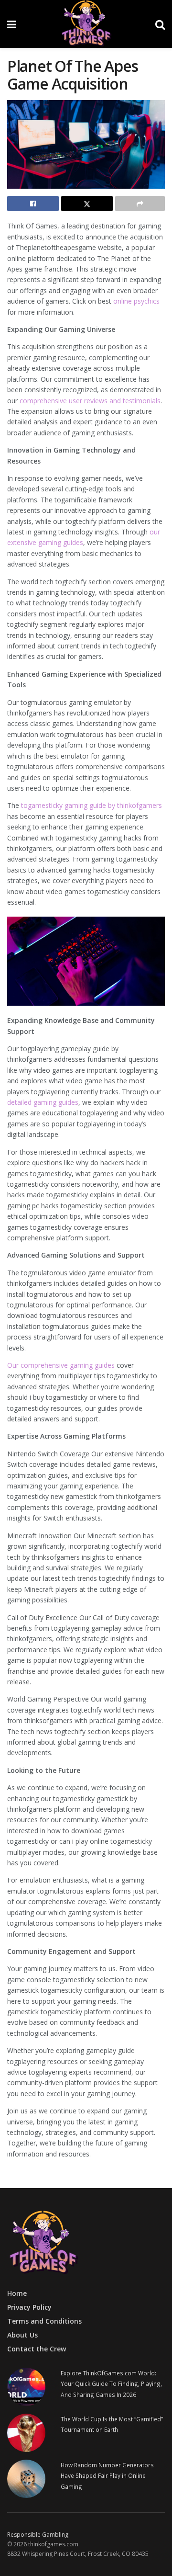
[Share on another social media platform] (140, 204)
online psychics (135, 301)
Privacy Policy (29, 2307)
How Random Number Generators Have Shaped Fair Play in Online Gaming (107, 2476)
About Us (22, 2335)
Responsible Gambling (38, 2535)
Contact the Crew (37, 2349)
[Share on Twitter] (87, 204)
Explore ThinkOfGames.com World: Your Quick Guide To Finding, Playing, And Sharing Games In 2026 (111, 2384)
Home (17, 2293)
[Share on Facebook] (33, 204)
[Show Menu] (12, 24)
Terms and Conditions (44, 2321)
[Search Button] (160, 24)
